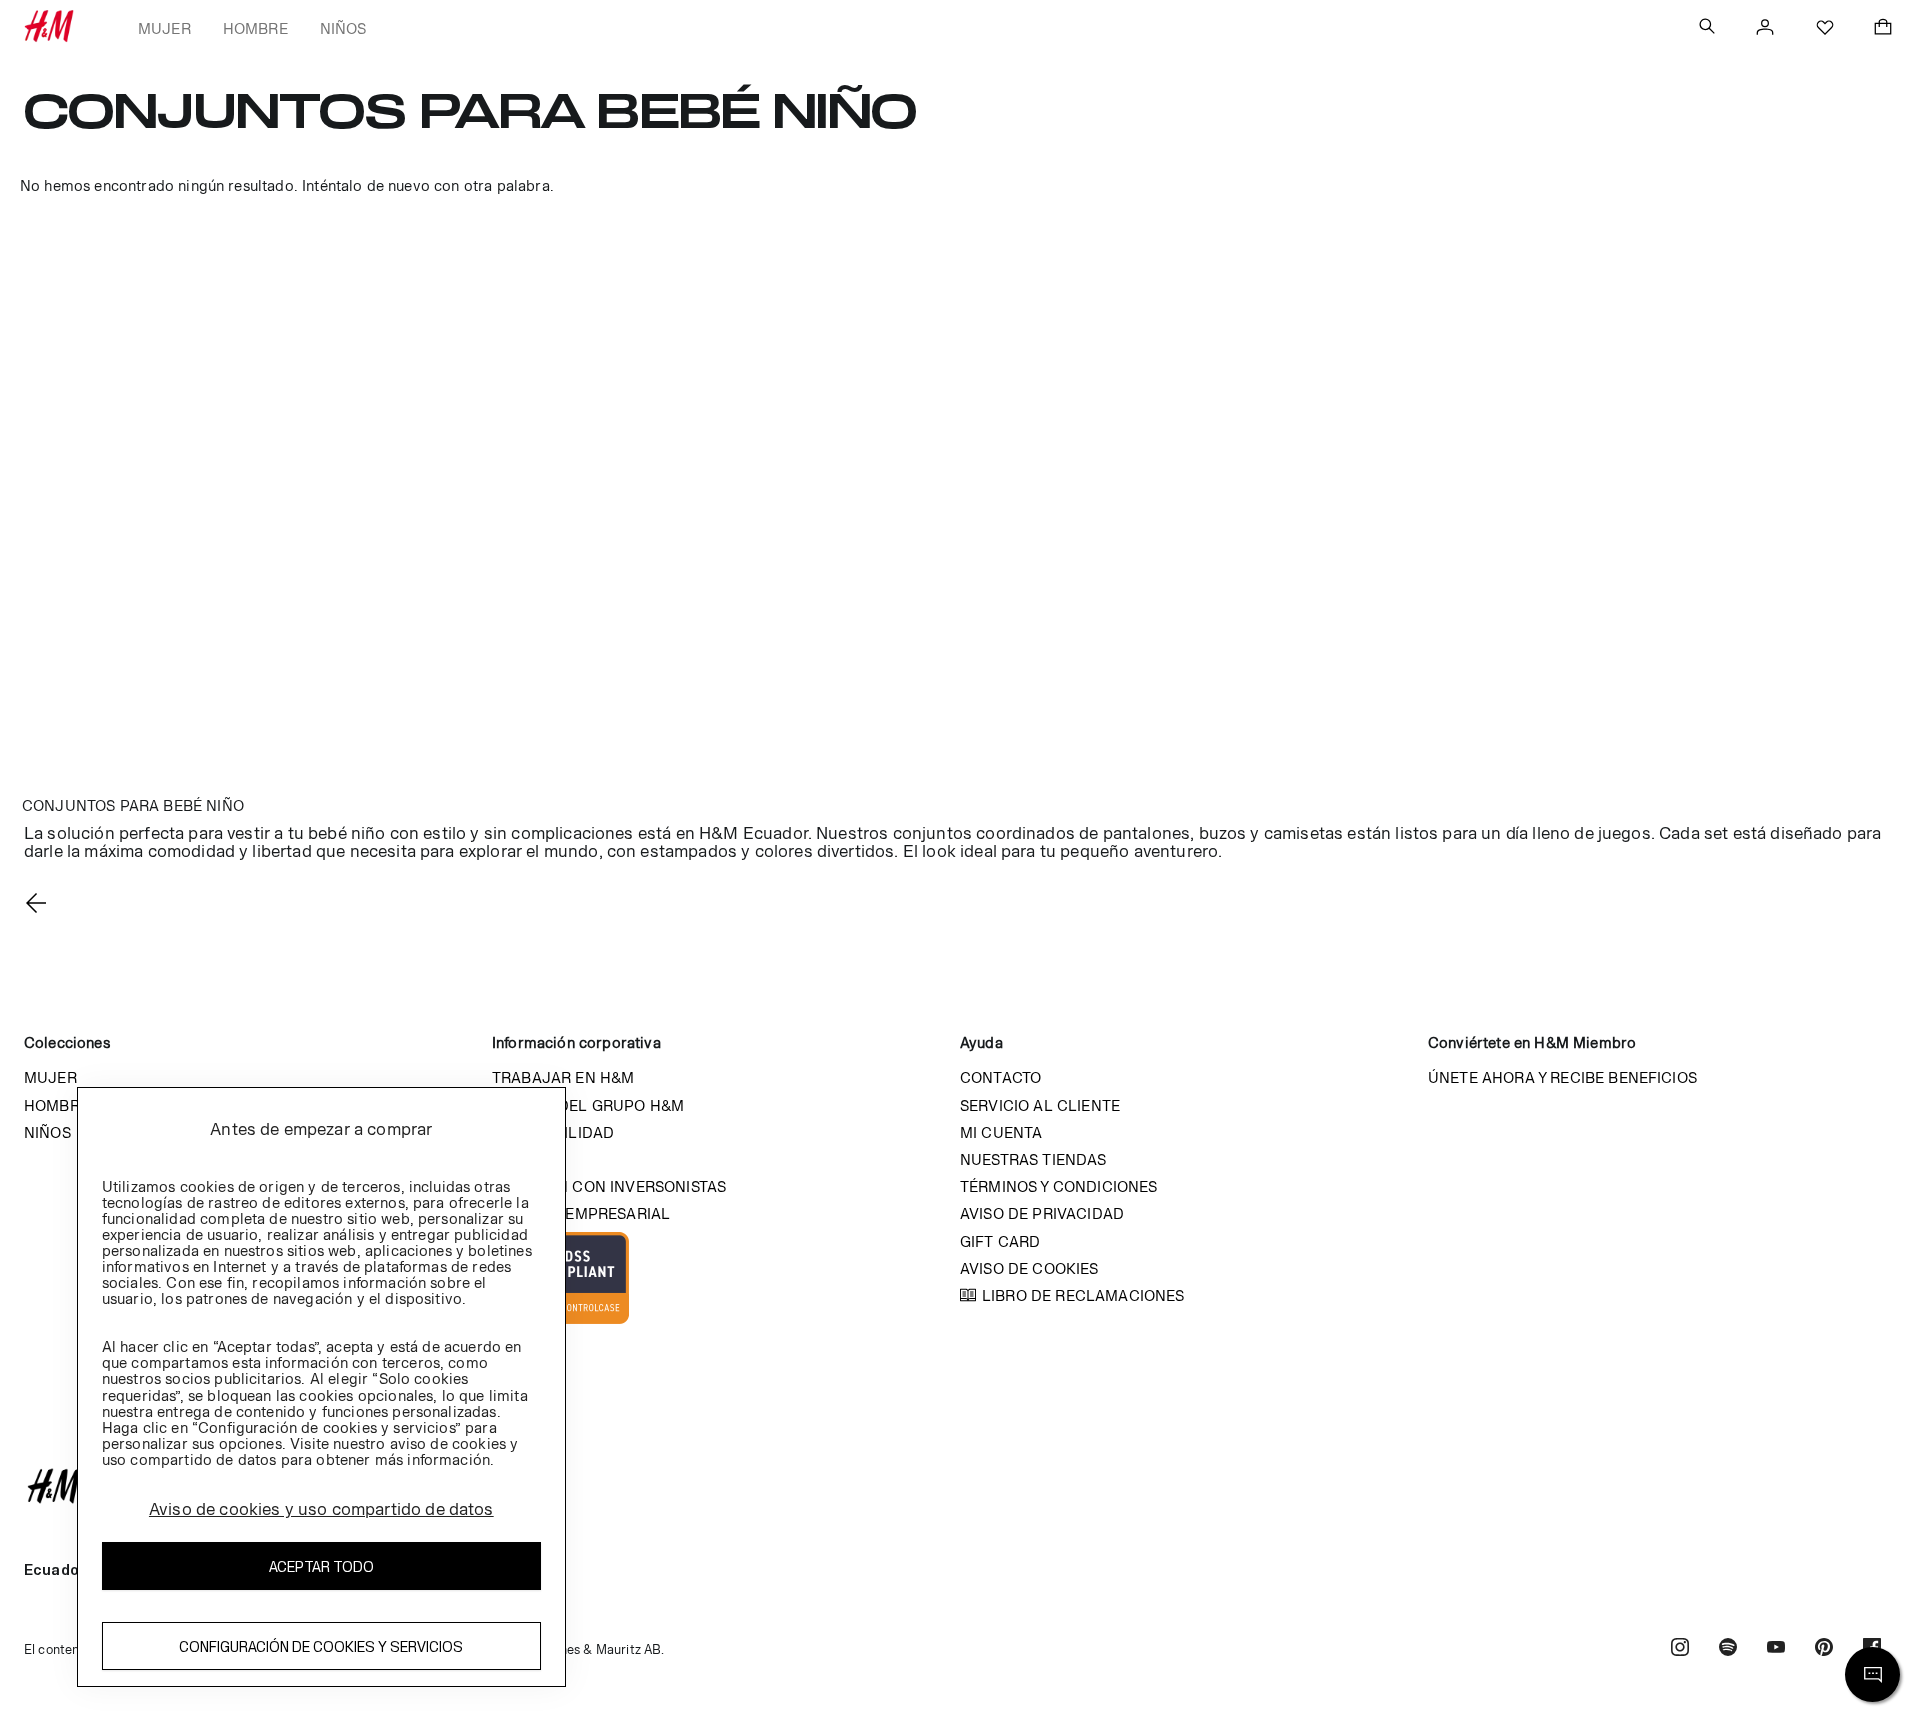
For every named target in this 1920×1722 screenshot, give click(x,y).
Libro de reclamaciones (1083, 1295)
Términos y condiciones (1059, 1186)
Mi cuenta (1001, 1132)
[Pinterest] (1824, 1649)
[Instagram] (1680, 1649)
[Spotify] (1728, 1649)
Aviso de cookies (1029, 1268)
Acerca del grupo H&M (588, 1105)
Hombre (255, 28)
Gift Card (1000, 1241)
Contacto (1000, 1077)
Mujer (164, 28)
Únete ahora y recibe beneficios (1562, 1077)
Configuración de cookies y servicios (321, 1646)
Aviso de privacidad (1042, 1213)
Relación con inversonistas (609, 1186)
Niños (343, 28)
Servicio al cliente (1040, 1105)
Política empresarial (581, 1213)
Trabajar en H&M (563, 1077)
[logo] (960, 1486)
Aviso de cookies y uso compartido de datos (321, 1509)
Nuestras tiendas (1033, 1159)
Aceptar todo (321, 1566)
